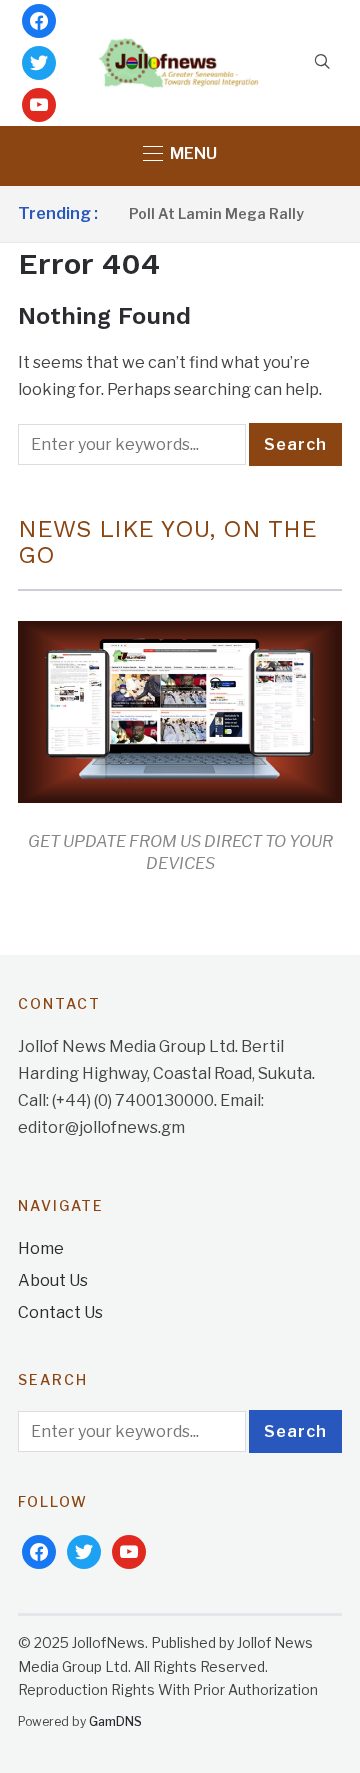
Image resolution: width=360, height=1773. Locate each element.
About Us (53, 1280)
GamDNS (115, 1721)
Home (41, 1248)
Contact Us (60, 1312)
